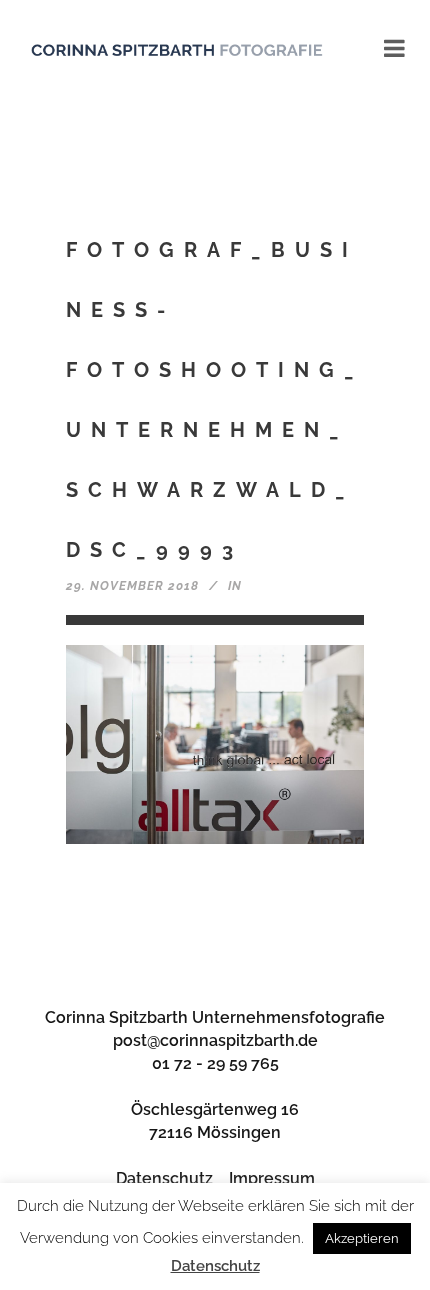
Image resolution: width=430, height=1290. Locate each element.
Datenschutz (164, 1178)
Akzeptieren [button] (362, 1238)
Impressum (272, 1178)
